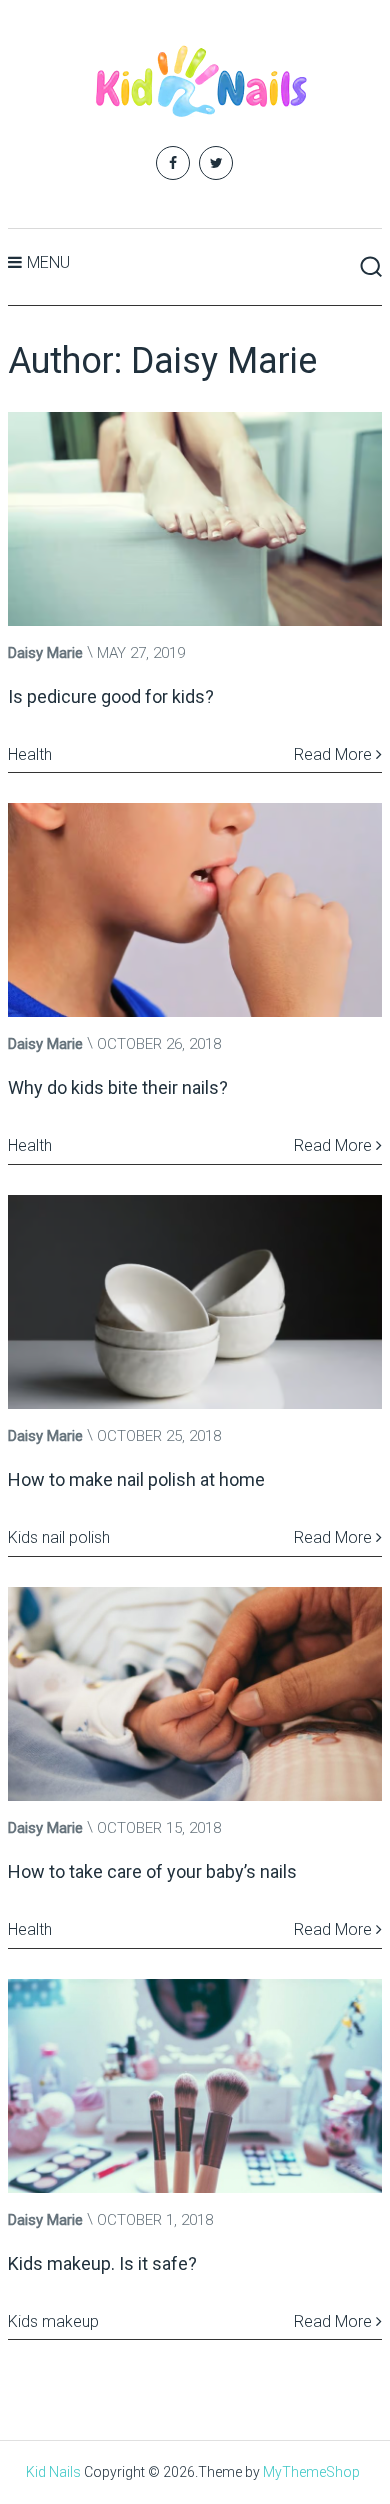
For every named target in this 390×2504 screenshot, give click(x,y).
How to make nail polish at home (136, 1479)
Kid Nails (53, 2472)
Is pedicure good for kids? (111, 696)
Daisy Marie (45, 653)
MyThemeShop (311, 2472)
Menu (48, 262)
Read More (335, 754)
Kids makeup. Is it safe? (102, 2263)
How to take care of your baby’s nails (152, 1871)
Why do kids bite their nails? (118, 1087)
